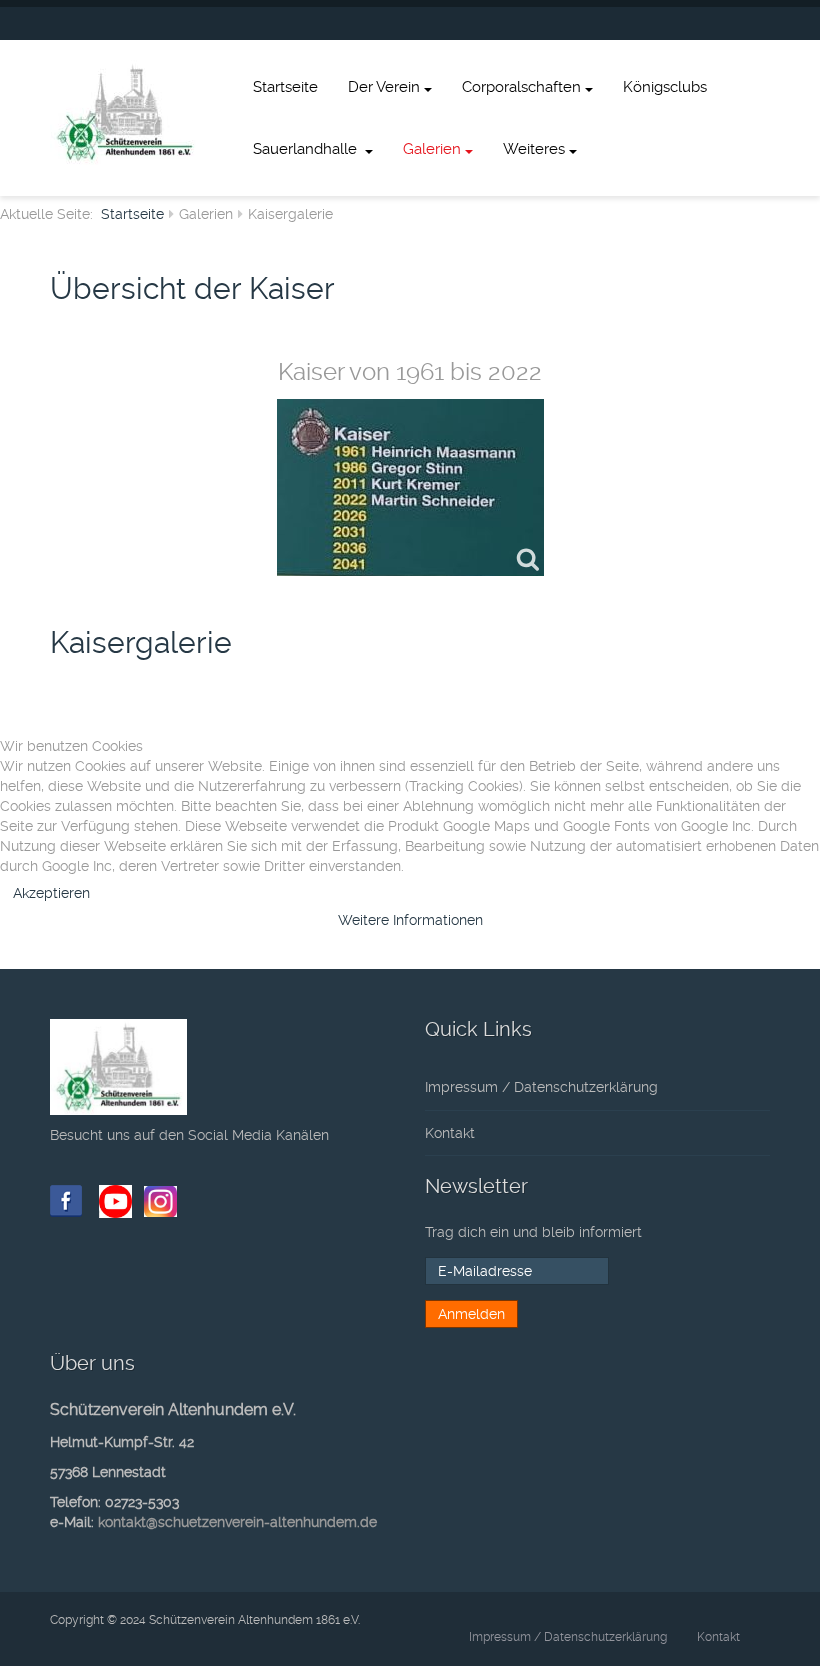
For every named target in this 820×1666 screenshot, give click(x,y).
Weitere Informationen (410, 920)
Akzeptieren (51, 893)
